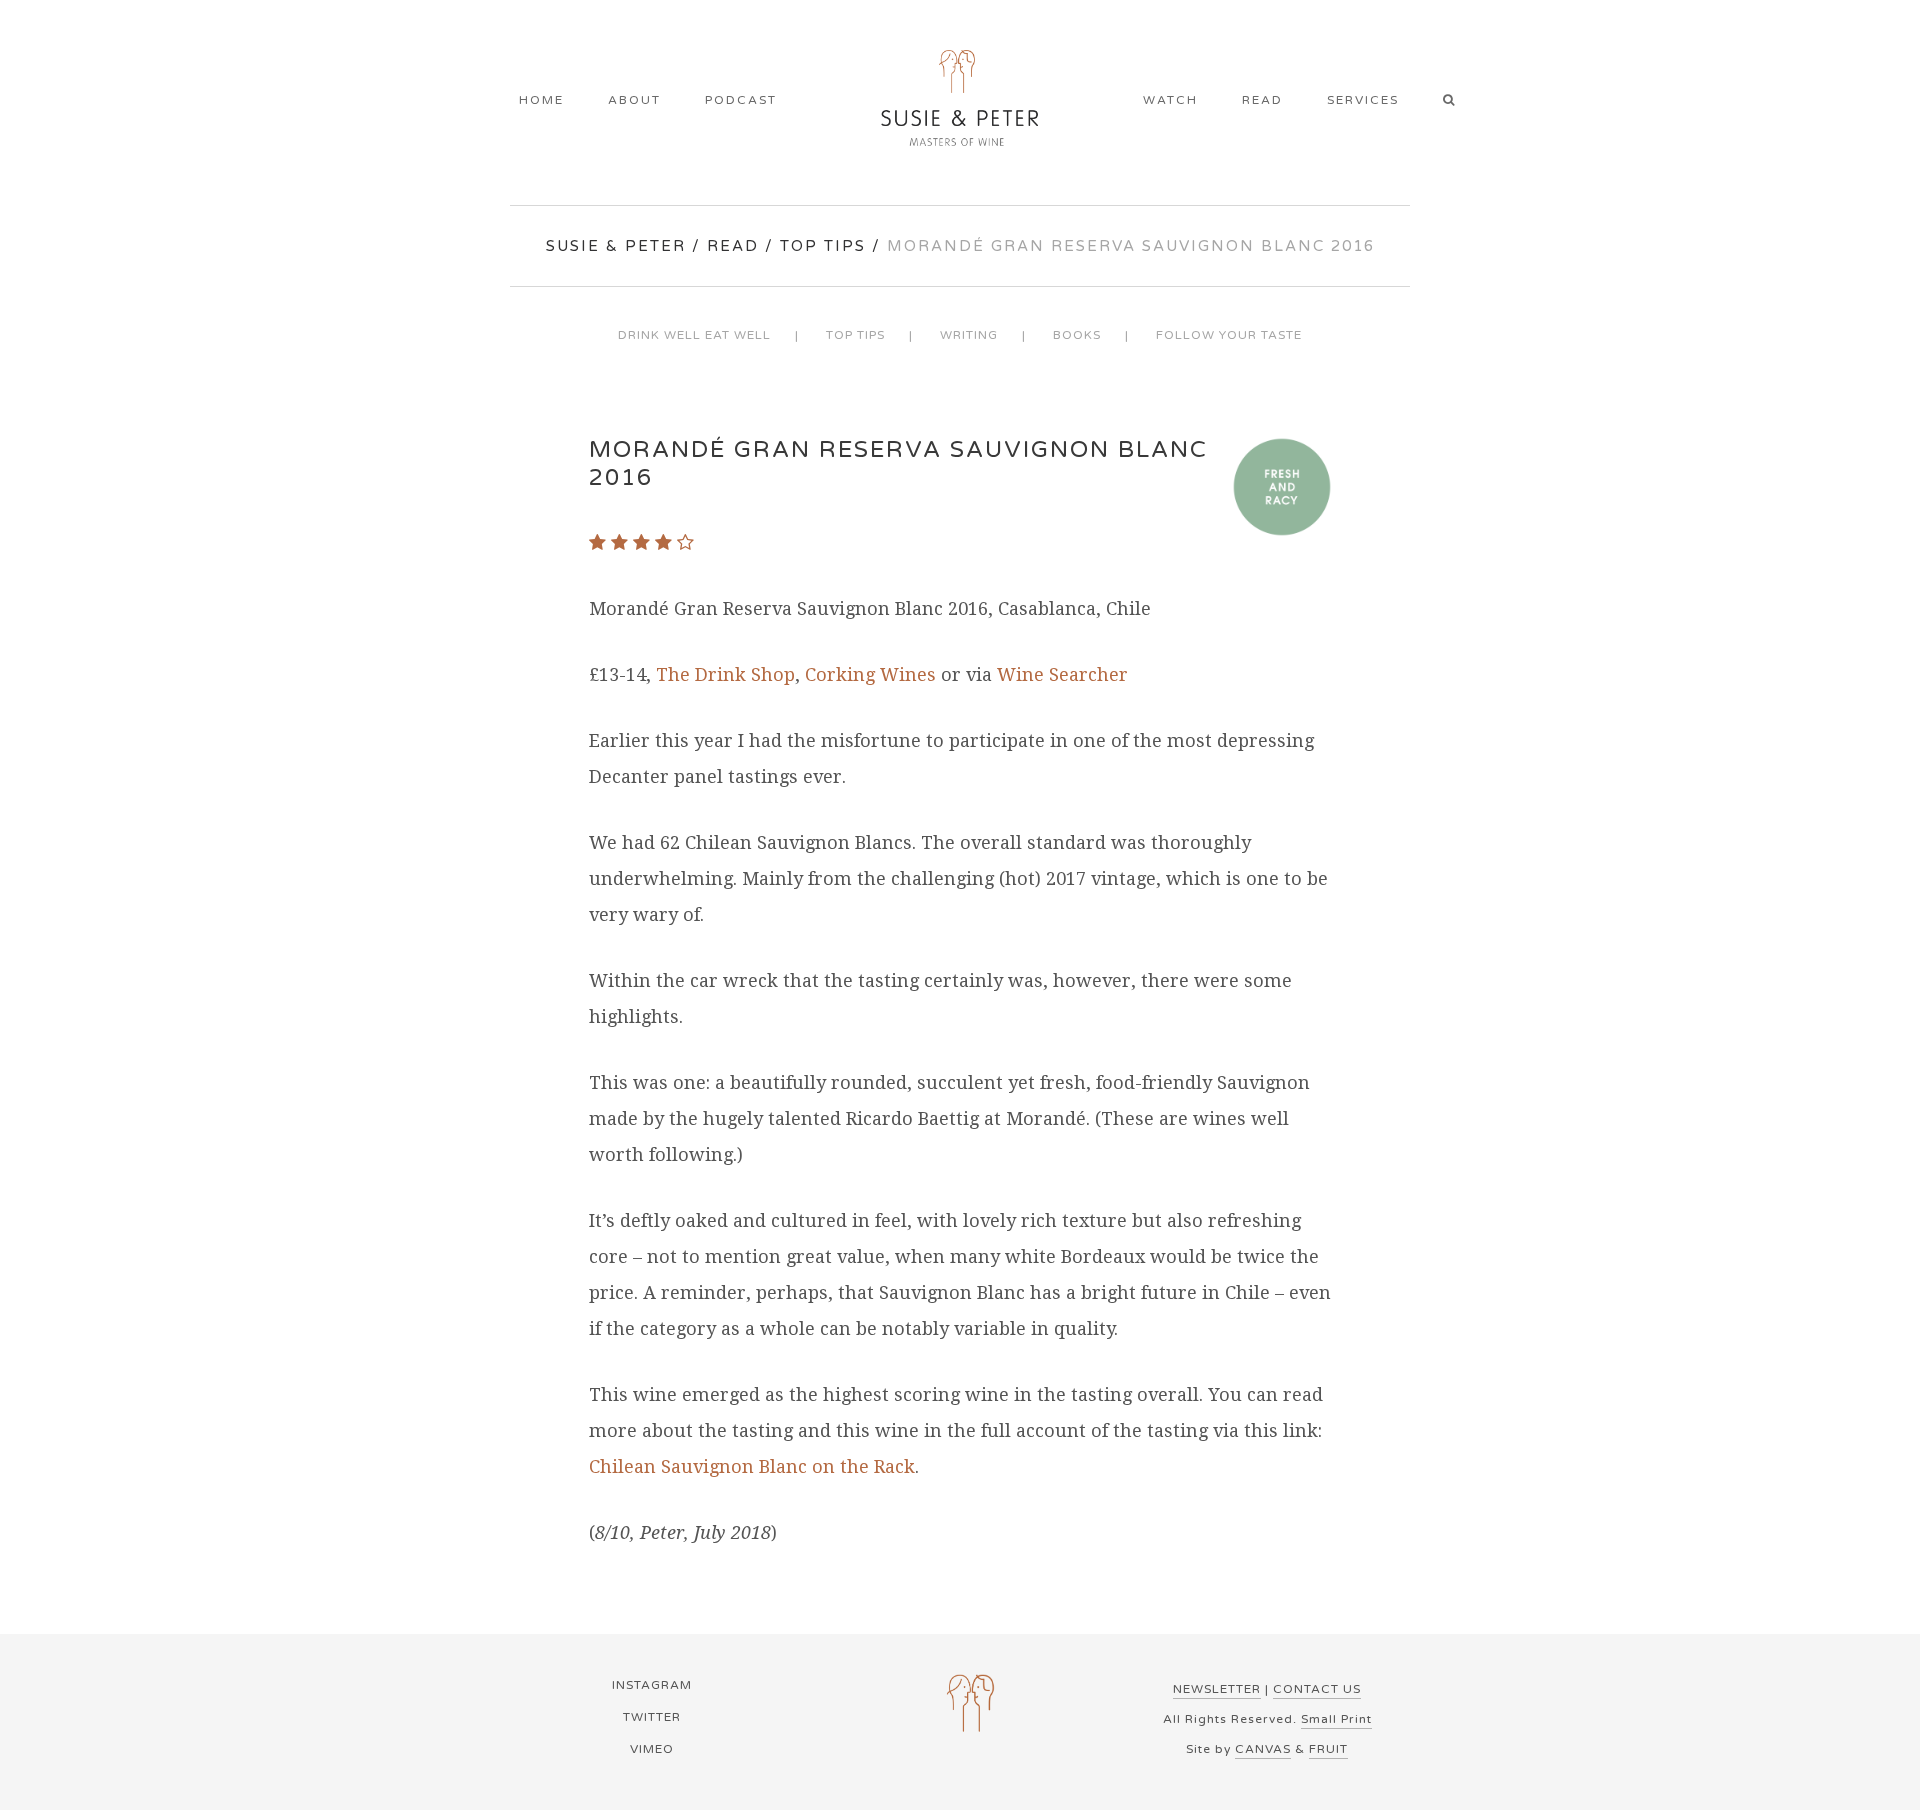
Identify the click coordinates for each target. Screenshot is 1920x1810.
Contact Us (1317, 1689)
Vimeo (652, 1749)
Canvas (1263, 1749)
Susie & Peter (616, 246)
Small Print (1336, 1719)
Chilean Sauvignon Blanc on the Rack (752, 1466)
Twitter (652, 1717)
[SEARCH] (1455, 102)
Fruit (1328, 1749)
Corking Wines (870, 674)
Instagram (652, 1685)
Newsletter (1217, 1689)
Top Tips (823, 246)
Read (733, 246)
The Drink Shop (725, 674)
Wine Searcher (1062, 674)
